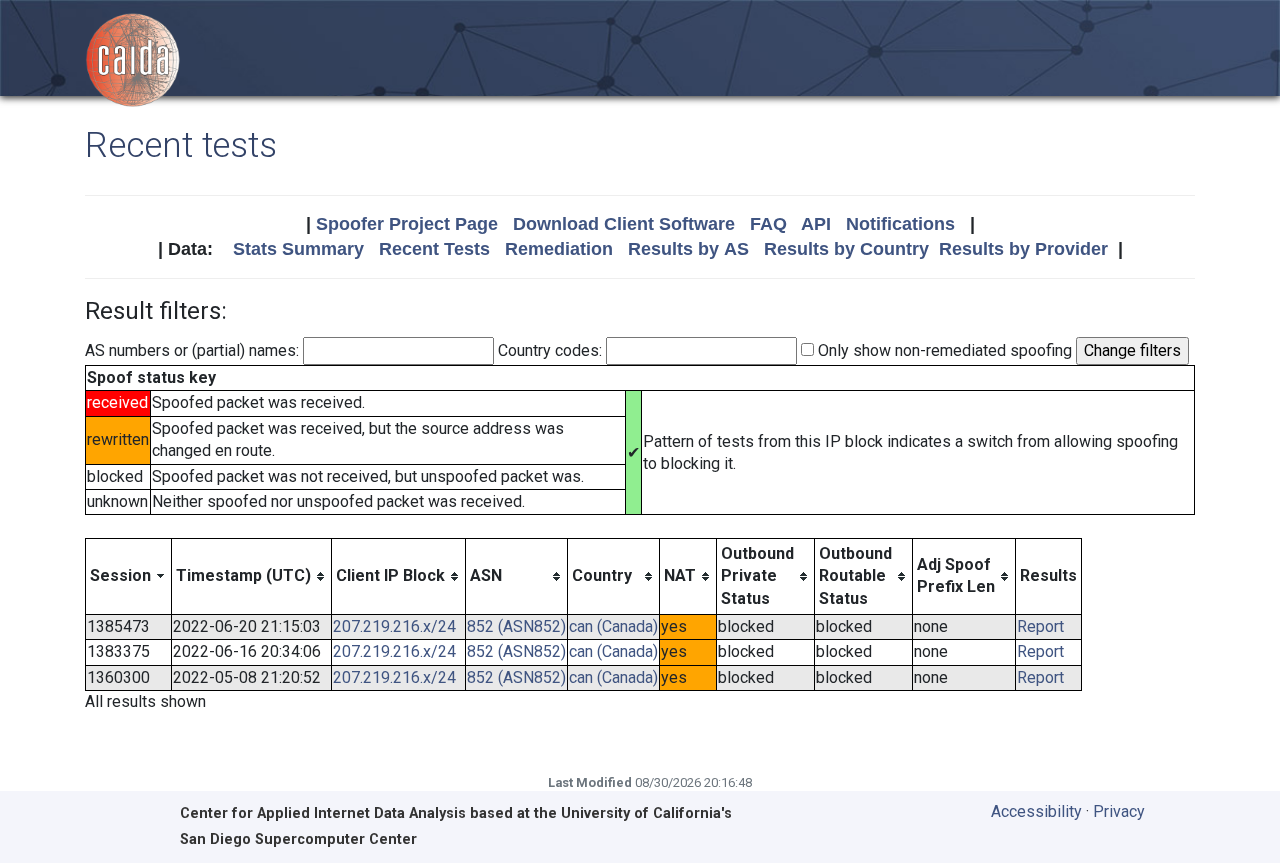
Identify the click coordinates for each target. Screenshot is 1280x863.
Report (1040, 626)
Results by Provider (1023, 249)
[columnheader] (129, 576)
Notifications (900, 224)
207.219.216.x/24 (394, 626)
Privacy (1119, 811)
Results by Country (846, 249)
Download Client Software (624, 224)
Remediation (559, 249)
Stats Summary (298, 249)
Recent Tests (434, 249)
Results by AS (688, 249)
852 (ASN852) (516, 626)
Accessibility (1036, 811)
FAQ (768, 224)
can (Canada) (613, 626)
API (816, 224)
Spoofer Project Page (407, 224)
